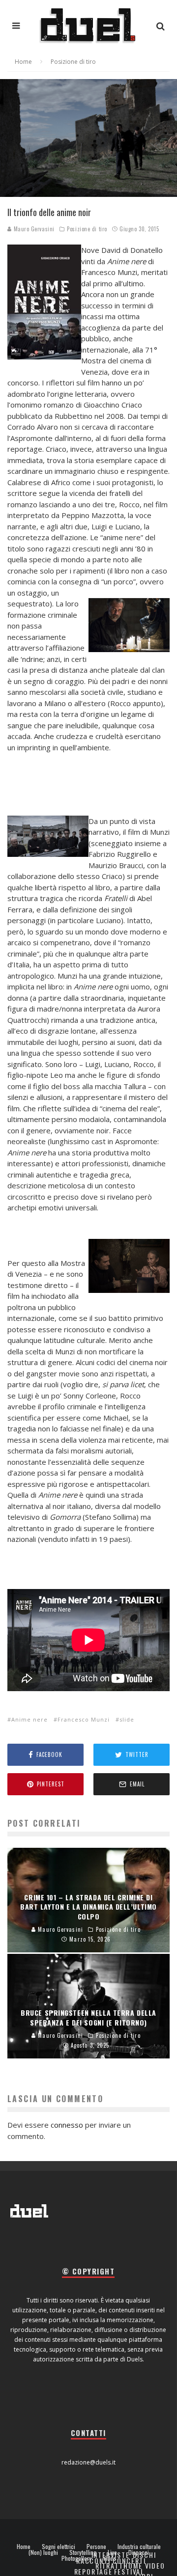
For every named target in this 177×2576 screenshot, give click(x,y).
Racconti (93, 2561)
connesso (67, 2125)
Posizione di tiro (87, 229)
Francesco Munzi (84, 1719)
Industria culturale (139, 2547)
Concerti (130, 2561)
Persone (96, 2547)
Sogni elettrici (59, 2547)
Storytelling (83, 2552)
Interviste (111, 2555)
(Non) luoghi (43, 2552)
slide (127, 1719)
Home (24, 2547)
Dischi (145, 2555)
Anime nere (29, 1719)
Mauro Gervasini (33, 229)
